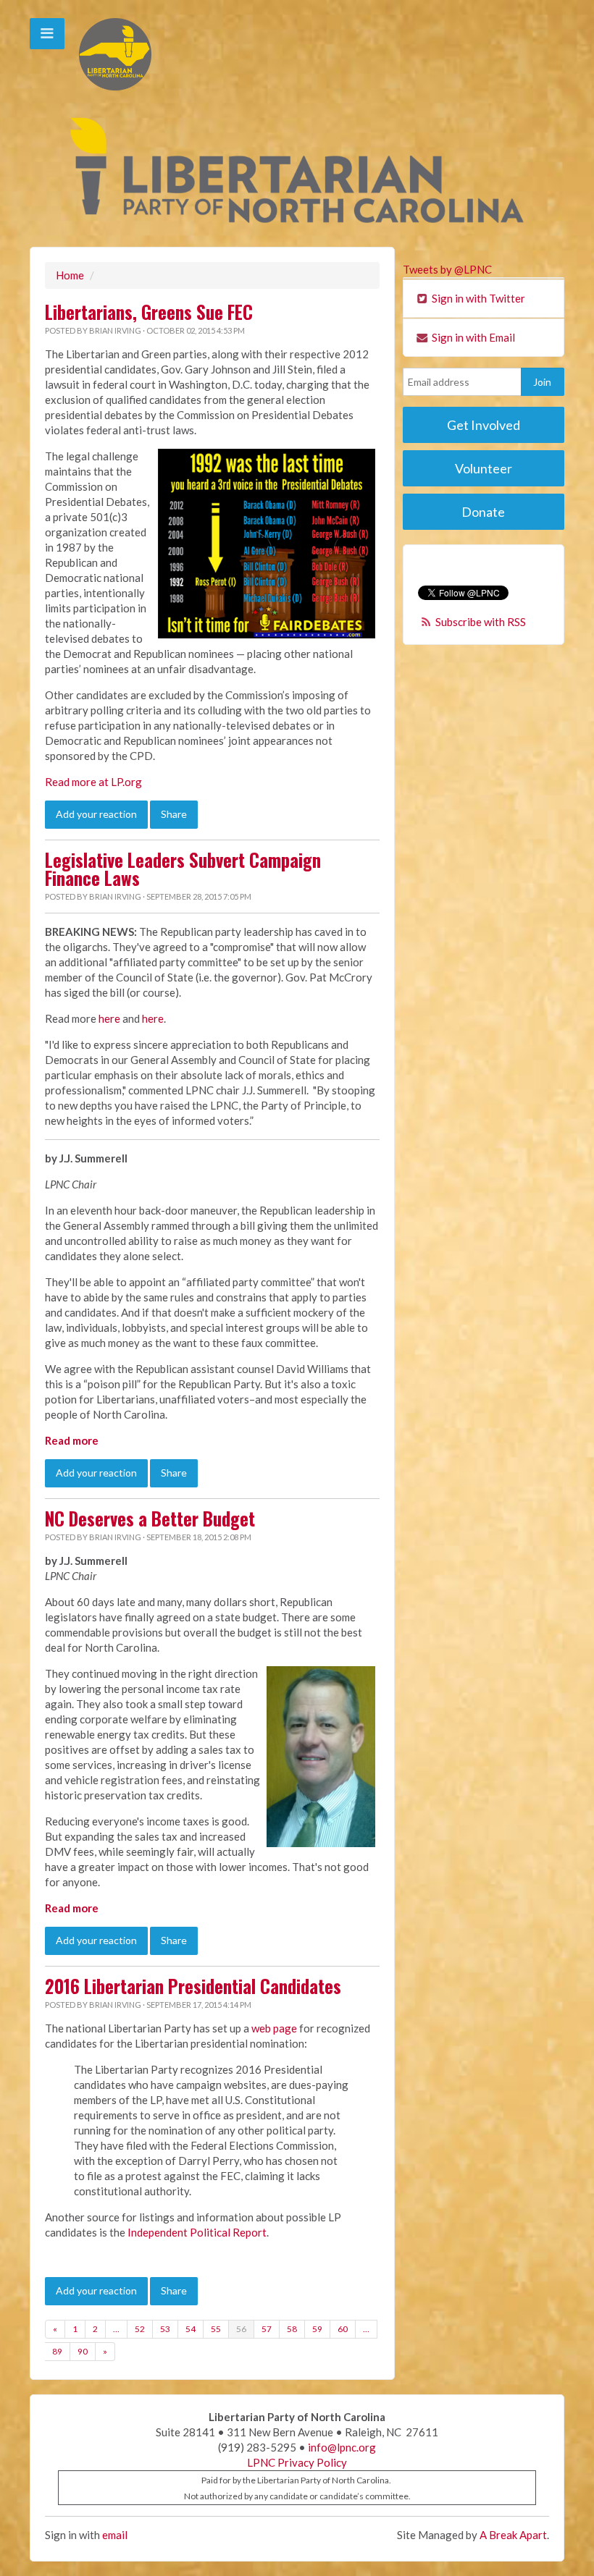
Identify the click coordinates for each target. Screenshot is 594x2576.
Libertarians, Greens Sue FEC (149, 312)
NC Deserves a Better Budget (150, 1519)
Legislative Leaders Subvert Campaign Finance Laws (183, 869)
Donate (483, 512)
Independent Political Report (197, 2232)
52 (140, 2329)
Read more (72, 1440)
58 (292, 2329)
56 (241, 2329)
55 (216, 2329)
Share (174, 814)
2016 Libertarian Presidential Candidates (193, 1986)
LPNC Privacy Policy (297, 2462)
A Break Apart (513, 2535)
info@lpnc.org (342, 2447)
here (109, 1018)
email (115, 2535)
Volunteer (484, 468)
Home (70, 275)
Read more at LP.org (93, 782)
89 (57, 2351)
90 (83, 2351)
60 (343, 2329)
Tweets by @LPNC (447, 269)
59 (317, 2329)
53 (165, 2329)
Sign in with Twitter (477, 298)
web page (274, 2028)
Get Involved (484, 425)
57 (267, 2329)
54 (191, 2329)
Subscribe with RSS (481, 622)
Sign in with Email (472, 337)
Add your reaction (96, 814)
